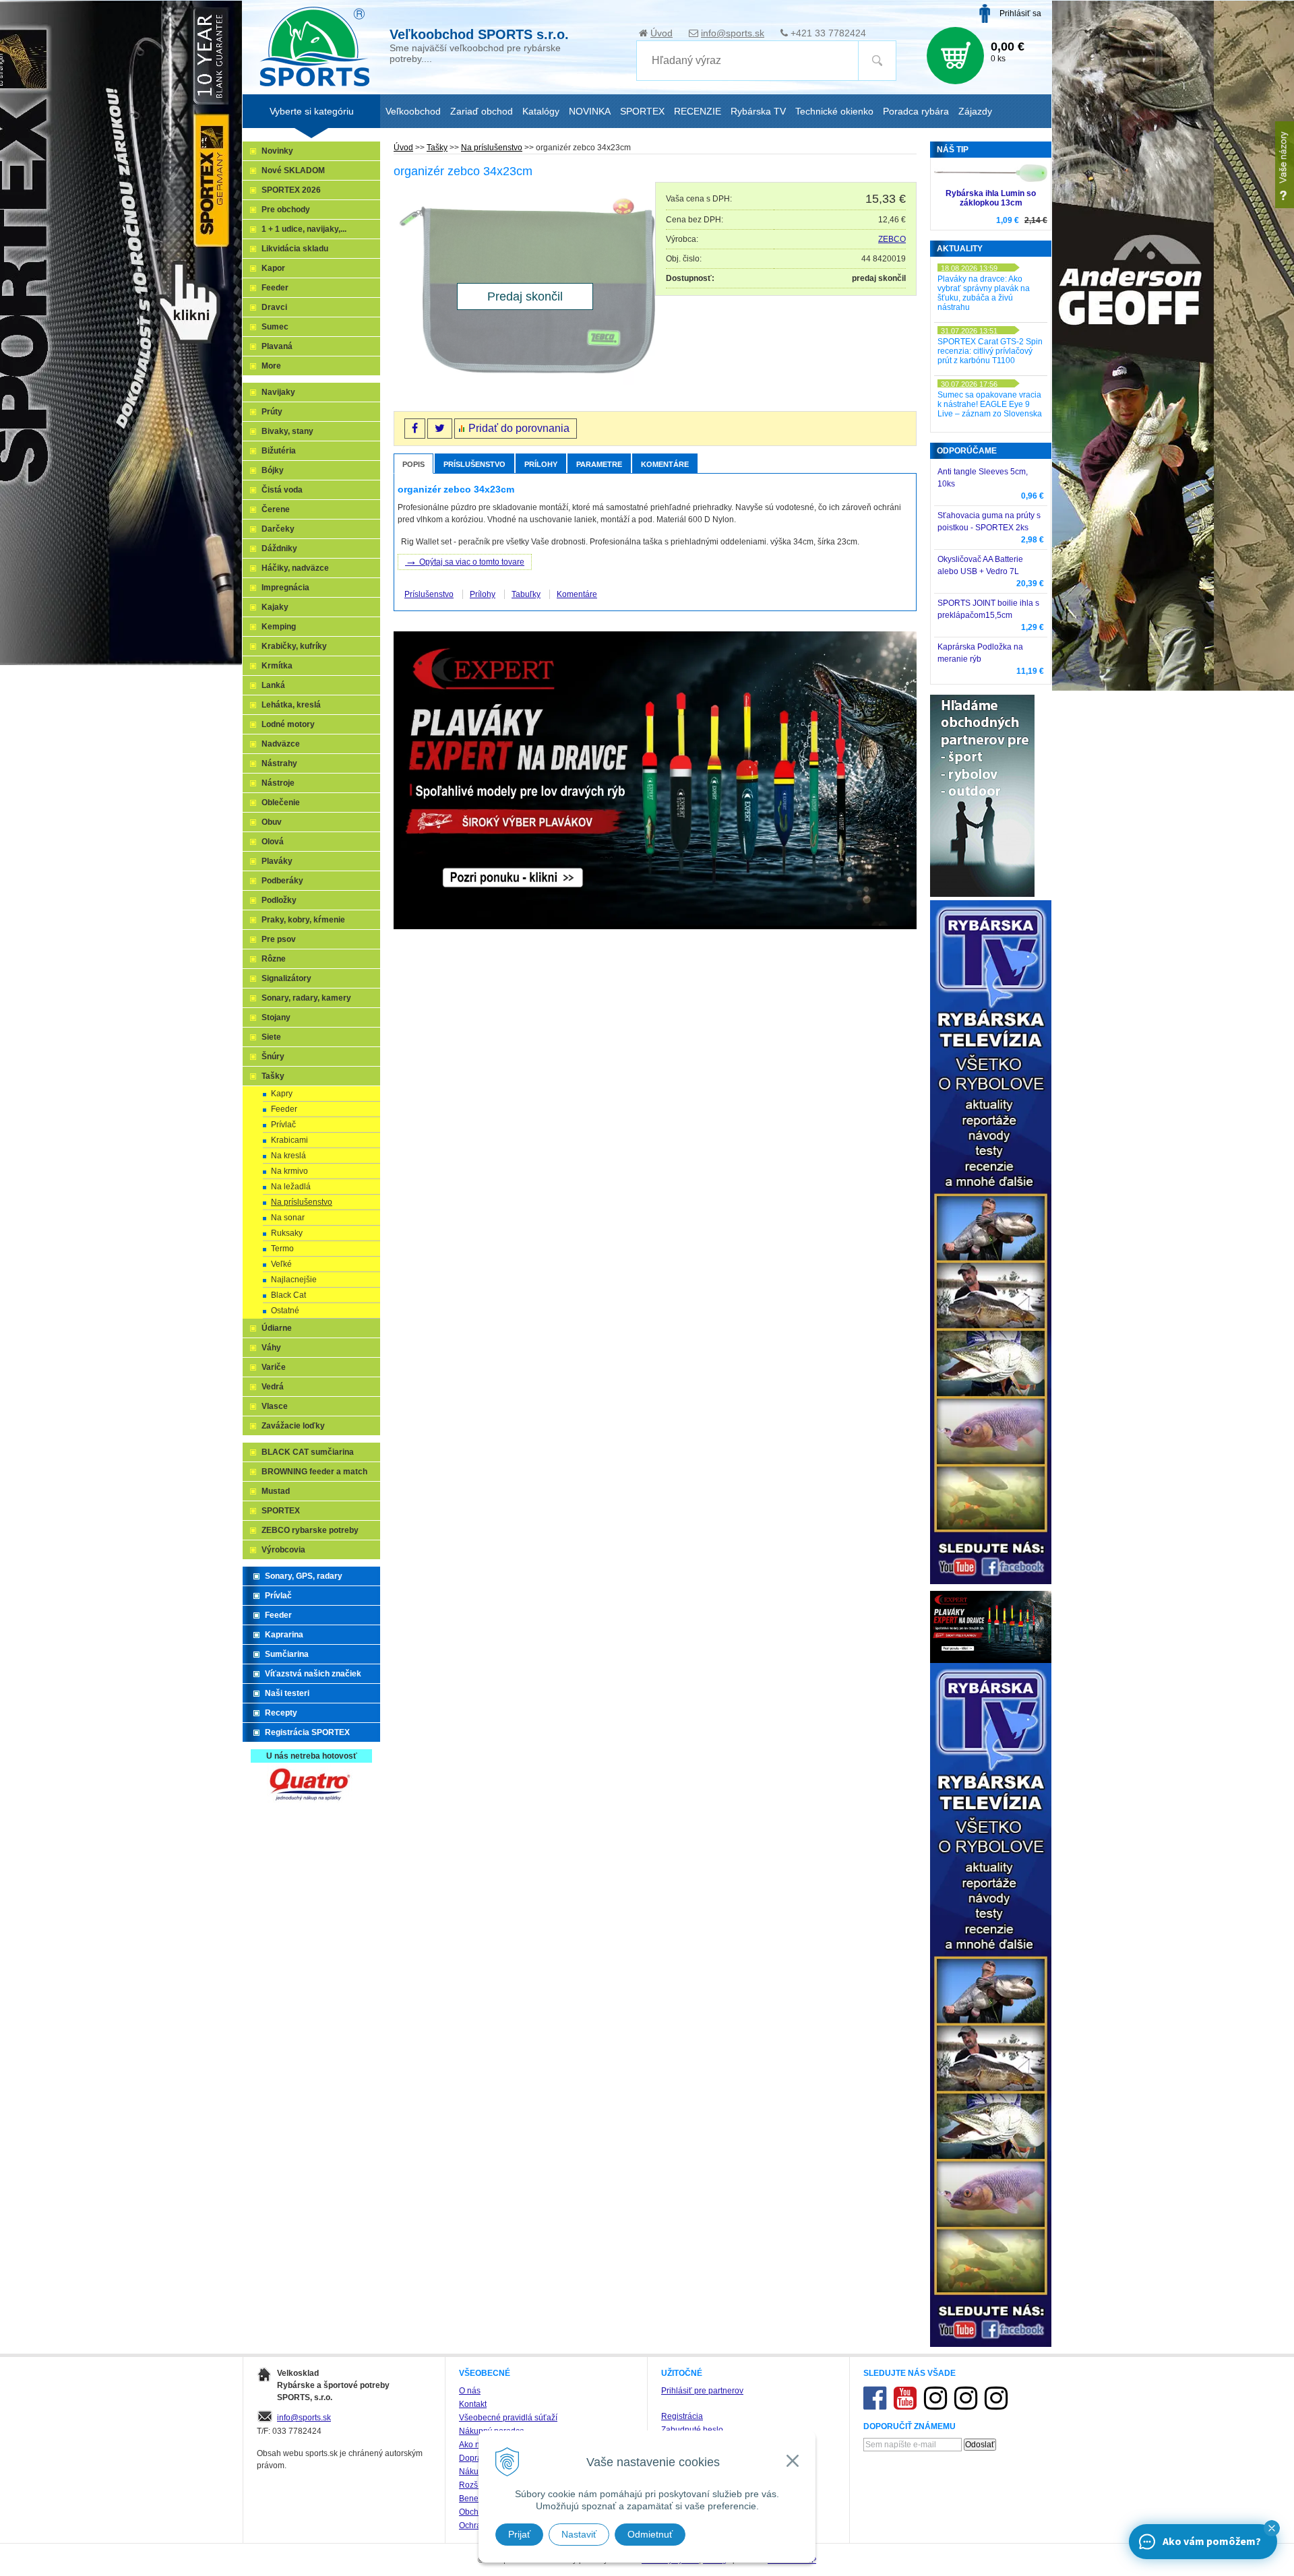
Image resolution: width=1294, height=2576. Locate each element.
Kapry (282, 1094)
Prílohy (541, 464)
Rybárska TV (758, 111)
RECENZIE (698, 111)
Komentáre (665, 464)
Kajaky (275, 607)
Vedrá (273, 1387)
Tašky (437, 148)
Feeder (275, 288)
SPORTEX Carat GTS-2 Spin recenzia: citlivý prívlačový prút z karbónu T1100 (990, 351)
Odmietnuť (650, 2534)
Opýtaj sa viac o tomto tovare (465, 561)
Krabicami (289, 1140)
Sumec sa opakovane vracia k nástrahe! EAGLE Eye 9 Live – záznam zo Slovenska (990, 404)
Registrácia (682, 2416)
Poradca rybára (916, 111)
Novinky (277, 151)
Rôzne (274, 959)
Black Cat (288, 1295)
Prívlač (283, 1125)
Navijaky (278, 392)
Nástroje (278, 783)
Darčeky (278, 529)
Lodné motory (288, 724)
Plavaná (277, 346)
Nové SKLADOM (293, 170)
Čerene (276, 509)
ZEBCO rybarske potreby (310, 1530)
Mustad (276, 1491)
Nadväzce (281, 744)
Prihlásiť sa (1020, 13)
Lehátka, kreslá (291, 705)
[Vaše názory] (1285, 165)
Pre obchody (286, 210)
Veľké (281, 1264)
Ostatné (285, 1311)
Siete (271, 1037)
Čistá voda (282, 490)
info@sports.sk (733, 33)
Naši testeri (287, 1693)
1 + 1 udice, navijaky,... (304, 229)
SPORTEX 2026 (291, 190)
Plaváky (277, 861)
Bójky (273, 470)
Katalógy (541, 111)
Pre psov (279, 939)
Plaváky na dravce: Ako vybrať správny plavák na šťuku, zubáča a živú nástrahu (984, 293)
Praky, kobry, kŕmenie (303, 920)
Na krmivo (289, 1171)
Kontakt (473, 2404)
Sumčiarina (287, 1654)
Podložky (279, 900)
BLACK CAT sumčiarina (308, 1452)
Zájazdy (975, 111)
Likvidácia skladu (295, 249)
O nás (470, 2391)
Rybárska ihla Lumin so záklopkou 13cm (991, 198)
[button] (1272, 2528)
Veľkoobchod (413, 111)
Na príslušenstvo (492, 148)
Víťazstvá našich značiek (313, 1674)
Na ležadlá (291, 1187)
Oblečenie (281, 803)
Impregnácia (285, 588)
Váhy (271, 1348)
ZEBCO (892, 239)
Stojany (276, 1017)
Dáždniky (279, 548)
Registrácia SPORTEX (307, 1732)
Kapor (273, 268)
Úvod (661, 33)
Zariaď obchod (482, 111)
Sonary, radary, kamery (306, 998)
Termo (282, 1249)
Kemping (279, 627)
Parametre (599, 464)
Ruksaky (287, 1233)
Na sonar (288, 1218)
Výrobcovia (283, 1550)
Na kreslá (288, 1156)
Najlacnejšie (294, 1280)
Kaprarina (284, 1635)
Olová (273, 842)
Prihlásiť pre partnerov (702, 2391)
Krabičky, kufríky (294, 646)
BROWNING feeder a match (314, 1472)
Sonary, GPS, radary (304, 1576)
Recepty (281, 1713)
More (271, 366)
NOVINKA (590, 111)
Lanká (273, 685)
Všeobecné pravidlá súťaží (508, 2418)
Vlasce (275, 1406)
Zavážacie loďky (293, 1426)
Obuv (272, 822)
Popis (413, 464)
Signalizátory (286, 978)
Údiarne (277, 1328)
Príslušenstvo (474, 464)
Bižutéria (279, 451)
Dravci (274, 307)
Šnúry (273, 1057)
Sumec (275, 327)
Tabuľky (526, 594)
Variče (274, 1367)
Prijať (519, 2534)
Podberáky (282, 881)
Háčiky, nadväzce (295, 568)
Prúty (272, 412)
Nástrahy (279, 763)
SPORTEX (281, 1511)
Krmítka (277, 666)
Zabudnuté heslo (692, 2430)
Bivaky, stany (287, 431)
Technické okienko (834, 111)
